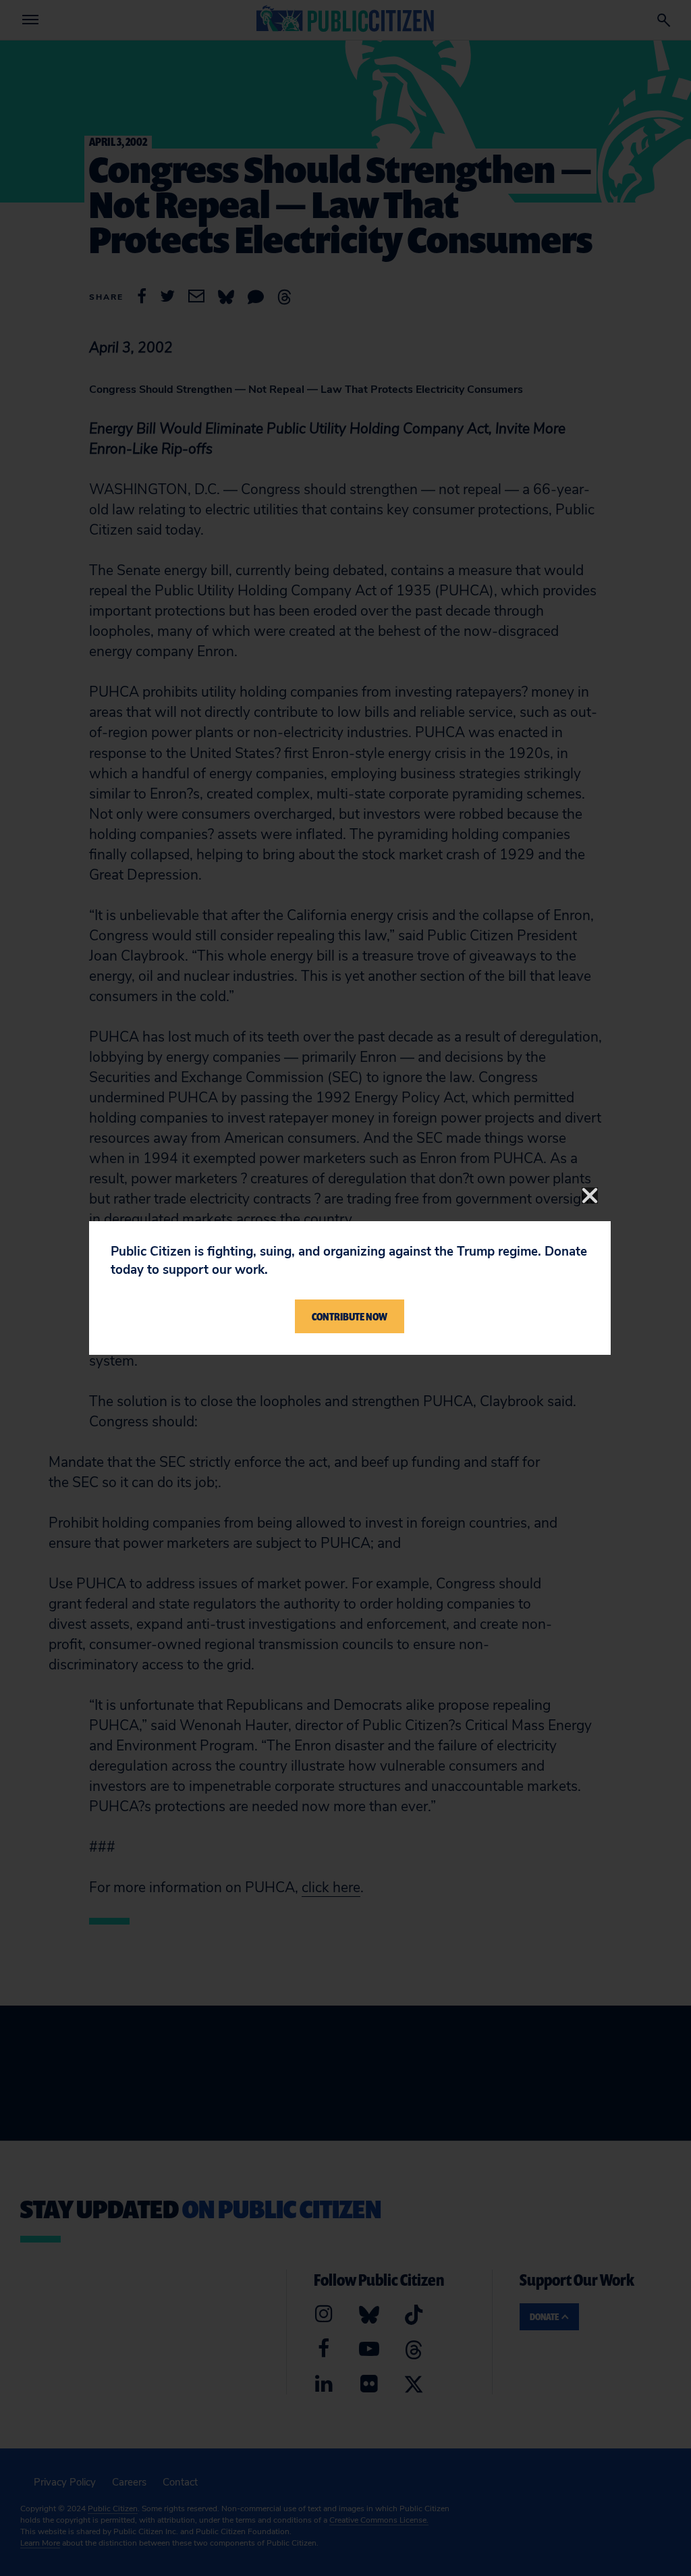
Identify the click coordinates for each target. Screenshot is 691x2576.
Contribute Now (350, 1316)
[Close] (590, 1196)
